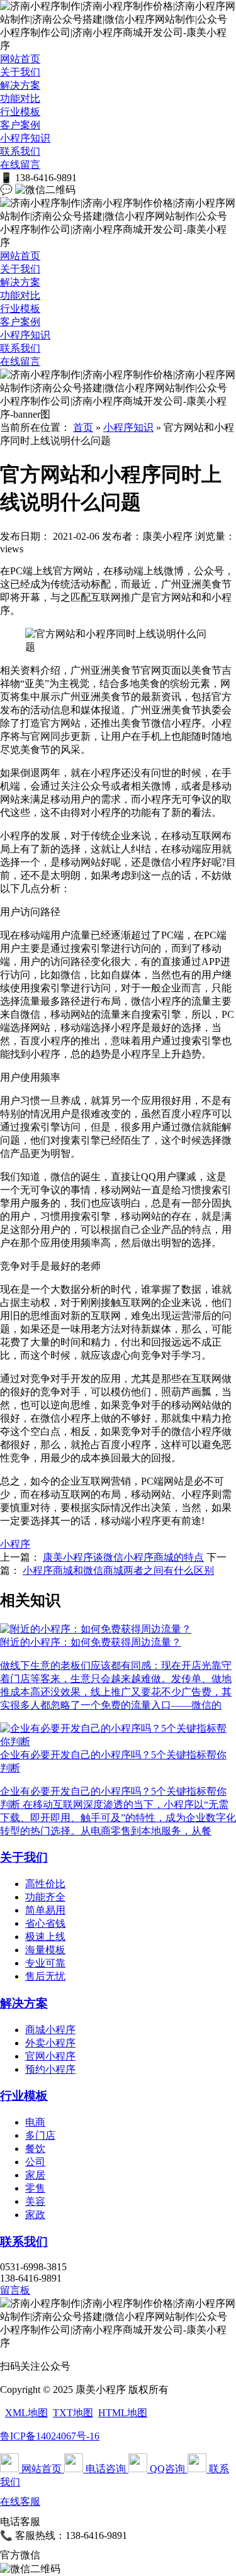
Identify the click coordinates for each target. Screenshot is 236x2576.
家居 (35, 2175)
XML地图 (26, 2413)
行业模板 (20, 112)
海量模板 (45, 1950)
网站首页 (20, 59)
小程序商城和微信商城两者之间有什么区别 (118, 1570)
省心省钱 (45, 1923)
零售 (35, 2188)
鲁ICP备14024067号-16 (50, 2436)
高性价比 (45, 1884)
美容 (35, 2201)
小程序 (15, 1544)
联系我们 (20, 151)
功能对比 (20, 98)
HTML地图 (123, 2413)
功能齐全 (45, 1897)
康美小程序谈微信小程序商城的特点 (123, 1557)
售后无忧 (45, 1976)
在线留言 (20, 164)
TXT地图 (73, 2413)
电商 (35, 2122)
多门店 (40, 2135)
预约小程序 (50, 2069)
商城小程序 (50, 2030)
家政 (35, 2215)
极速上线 (45, 1937)
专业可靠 (45, 1963)
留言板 (15, 2290)
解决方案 (20, 85)
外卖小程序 (50, 2043)
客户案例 (20, 125)
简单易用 (45, 1910)
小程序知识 (25, 138)
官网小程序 (50, 2056)
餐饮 (35, 2149)
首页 (83, 427)
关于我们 (20, 72)
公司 (35, 2162)
